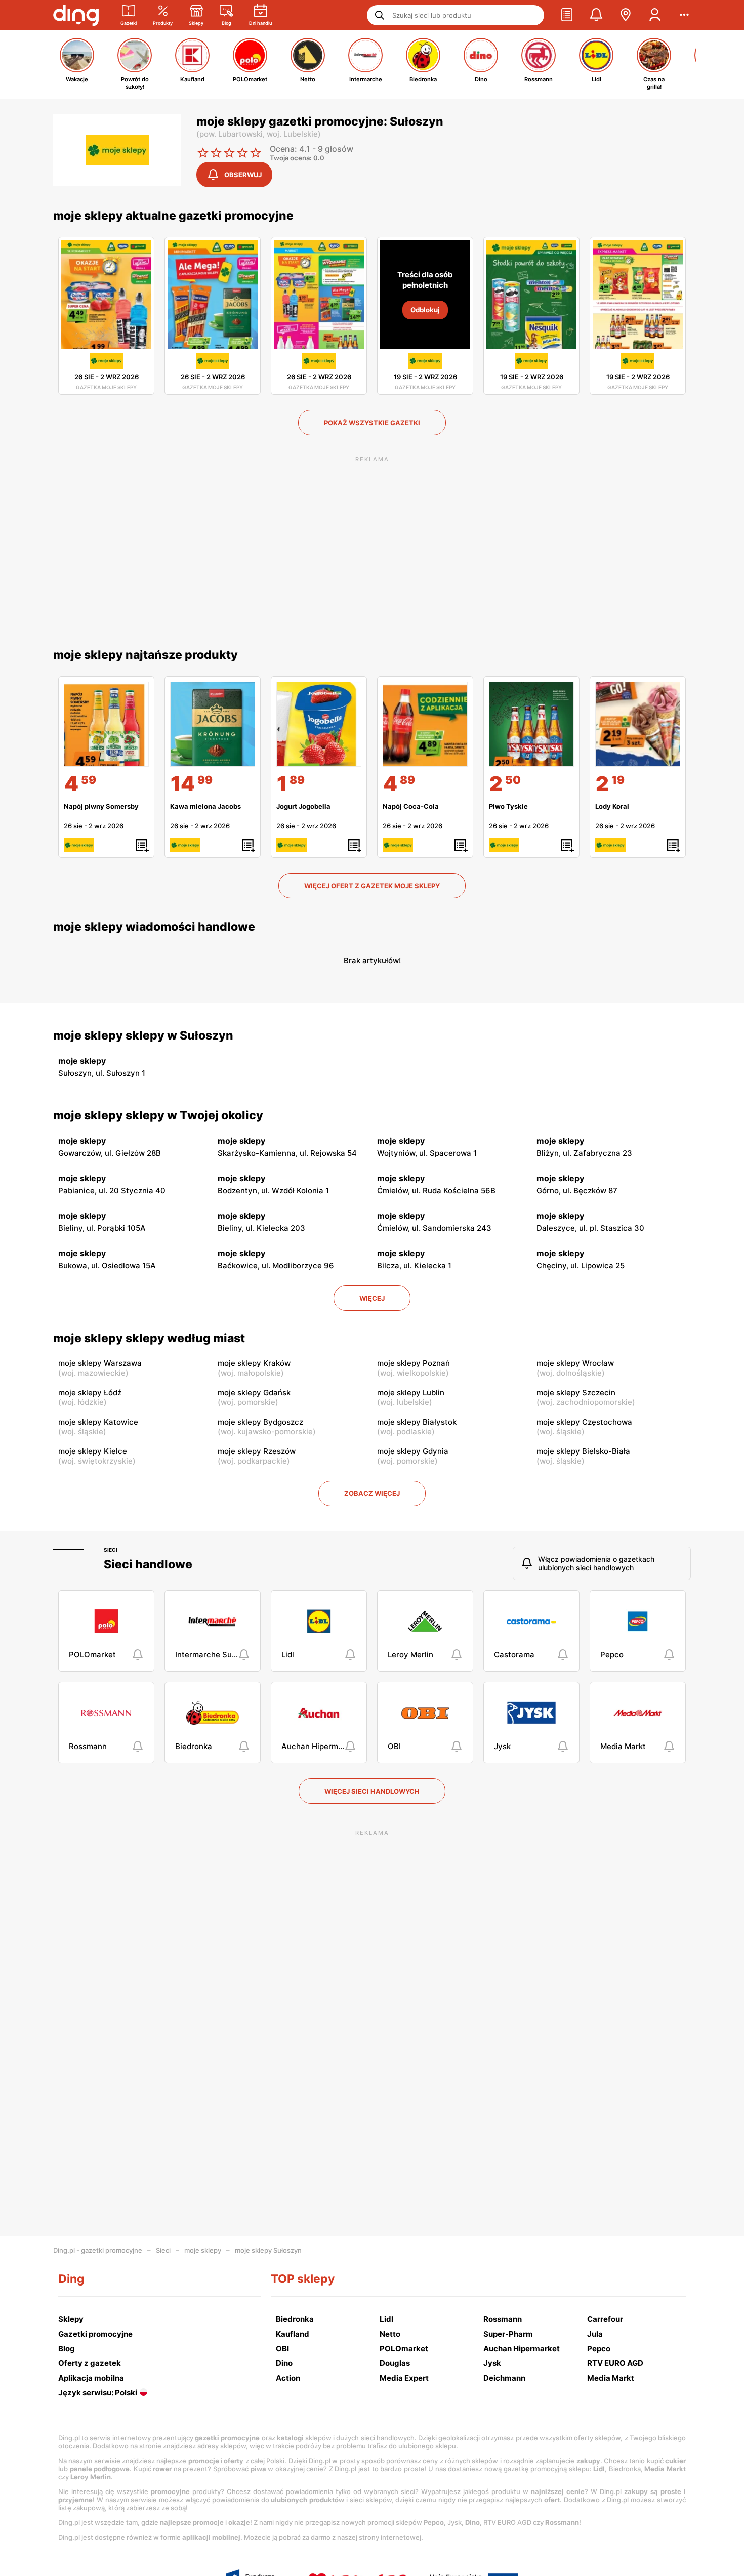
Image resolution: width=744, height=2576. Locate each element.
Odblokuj (425, 310)
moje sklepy (203, 2250)
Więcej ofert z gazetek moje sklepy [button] (372, 886)
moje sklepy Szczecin (576, 1393)
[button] (567, 15)
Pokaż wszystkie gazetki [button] (372, 423)
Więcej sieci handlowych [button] (372, 1791)
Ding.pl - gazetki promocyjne (98, 2250)
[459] (106, 724)
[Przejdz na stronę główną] (76, 15)
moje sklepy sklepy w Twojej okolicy (158, 1115)
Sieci (111, 1550)
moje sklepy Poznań (414, 1363)
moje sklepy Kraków (254, 1363)
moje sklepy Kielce (93, 1451)
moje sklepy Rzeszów (257, 1451)
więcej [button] (372, 1298)
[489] (425, 724)
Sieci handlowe (148, 1564)
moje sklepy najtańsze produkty (146, 655)
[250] (531, 724)
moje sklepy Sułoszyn (268, 2250)
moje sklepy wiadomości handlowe (154, 927)
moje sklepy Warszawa (100, 1363)
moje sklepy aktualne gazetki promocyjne (173, 216)
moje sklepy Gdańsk (254, 1393)
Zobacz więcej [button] (372, 1493)
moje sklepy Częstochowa (584, 1422)
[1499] (213, 724)
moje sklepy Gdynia (413, 1451)
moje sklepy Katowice (98, 1422)
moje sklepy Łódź (90, 1393)
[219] (638, 724)
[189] (319, 724)
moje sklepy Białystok (417, 1422)
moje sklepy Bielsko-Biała (583, 1451)
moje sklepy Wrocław (575, 1363)
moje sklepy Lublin (411, 1393)
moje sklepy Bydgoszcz (260, 1422)
